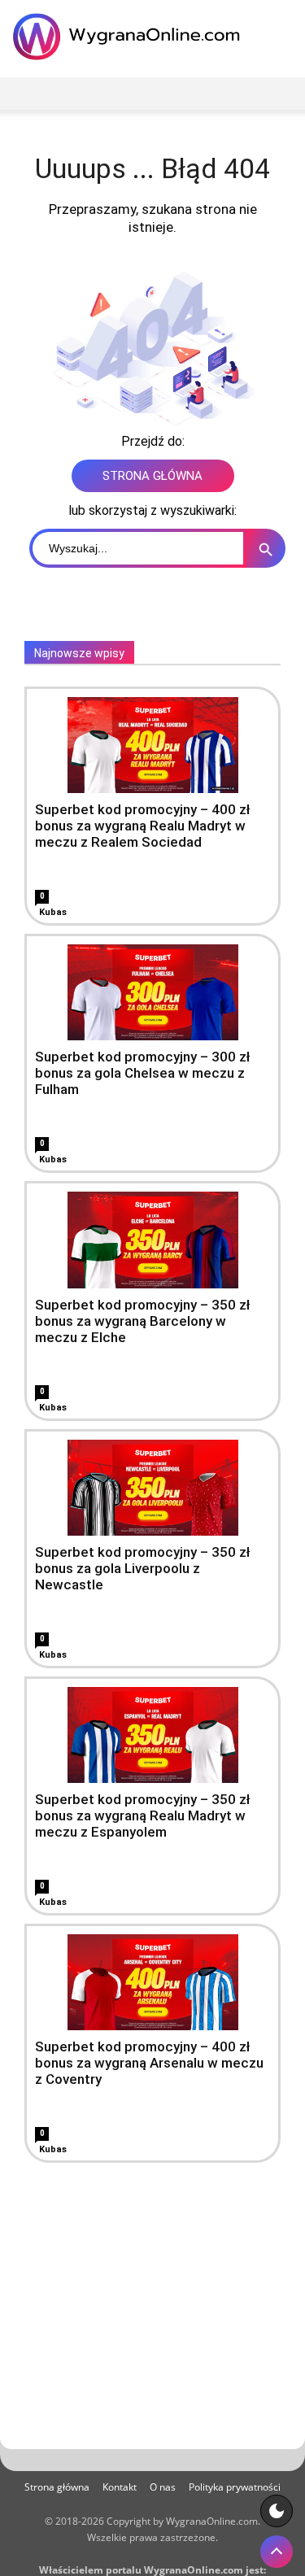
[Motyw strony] (277, 2511)
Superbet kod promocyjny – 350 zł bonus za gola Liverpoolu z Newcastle (143, 1568)
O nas (163, 2487)
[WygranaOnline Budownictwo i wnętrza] (130, 37)
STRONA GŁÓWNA (152, 476)
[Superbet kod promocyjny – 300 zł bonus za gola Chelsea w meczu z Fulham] (153, 992)
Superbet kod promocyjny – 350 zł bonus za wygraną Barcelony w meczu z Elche (143, 1321)
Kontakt (120, 2487)
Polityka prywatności (235, 2487)
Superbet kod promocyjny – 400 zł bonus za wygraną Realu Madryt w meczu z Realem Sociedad (143, 826)
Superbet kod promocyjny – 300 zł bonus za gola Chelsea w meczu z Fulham (143, 1073)
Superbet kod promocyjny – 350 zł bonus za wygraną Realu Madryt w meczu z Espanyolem (143, 1815)
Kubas (53, 912)
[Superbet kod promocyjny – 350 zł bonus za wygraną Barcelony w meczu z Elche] (153, 1240)
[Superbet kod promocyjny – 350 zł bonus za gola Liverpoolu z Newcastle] (153, 1488)
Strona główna (57, 2487)
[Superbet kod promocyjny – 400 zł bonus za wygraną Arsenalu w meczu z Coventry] (153, 1982)
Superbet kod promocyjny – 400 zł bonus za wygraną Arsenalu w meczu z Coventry (149, 2063)
